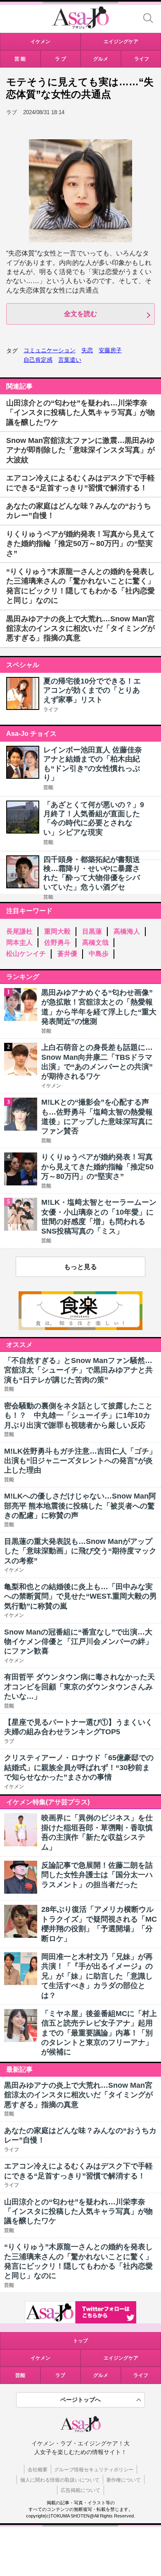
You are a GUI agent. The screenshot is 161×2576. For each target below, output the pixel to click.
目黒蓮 (92, 931)
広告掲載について (80, 2490)
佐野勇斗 (57, 943)
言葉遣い (70, 360)
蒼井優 (67, 954)
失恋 (87, 350)
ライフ (51, 710)
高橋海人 (127, 931)
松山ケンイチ (26, 954)
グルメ (101, 2375)
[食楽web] (80, 1328)
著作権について (123, 2480)
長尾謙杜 (19, 931)
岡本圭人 (19, 943)
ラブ (60, 2375)
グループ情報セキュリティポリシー (94, 2470)
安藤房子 (110, 350)
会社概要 (38, 2470)
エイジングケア (121, 2358)
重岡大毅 (57, 931)
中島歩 (99, 954)
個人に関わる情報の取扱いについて (60, 2480)
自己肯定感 (38, 360)
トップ (80, 2341)
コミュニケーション (50, 350)
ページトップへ (80, 2400)
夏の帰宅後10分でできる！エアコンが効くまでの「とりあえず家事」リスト (92, 690)
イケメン (40, 2358)
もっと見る (80, 1267)
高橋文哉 (95, 943)
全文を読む (80, 314)
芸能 (48, 787)
